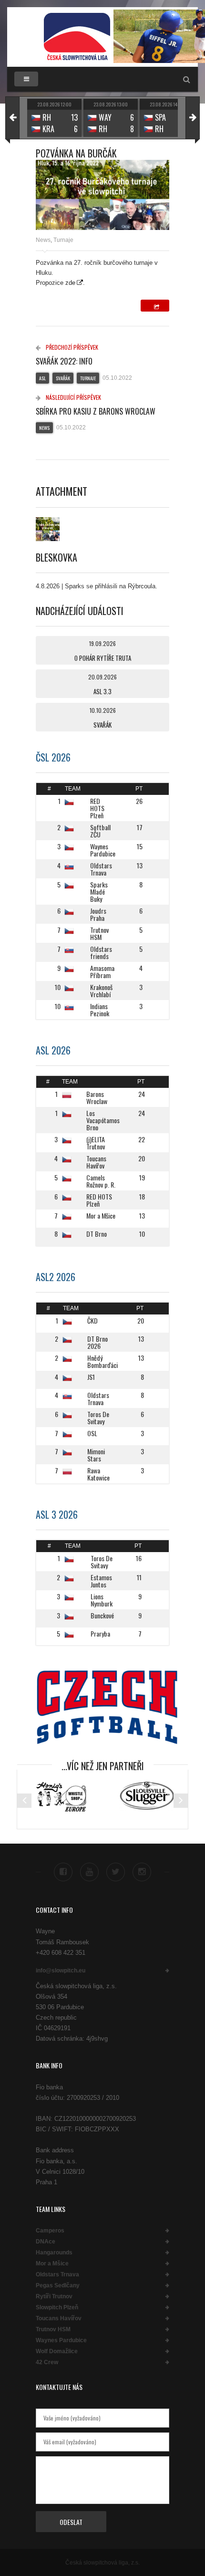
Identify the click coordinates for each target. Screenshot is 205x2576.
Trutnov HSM (53, 2329)
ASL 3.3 (102, 691)
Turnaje (63, 240)
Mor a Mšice (52, 2263)
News (43, 240)
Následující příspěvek (73, 397)
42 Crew (47, 2362)
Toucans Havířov (59, 2318)
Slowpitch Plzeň (57, 2307)
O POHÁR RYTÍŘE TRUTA (103, 658)
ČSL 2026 (53, 757)
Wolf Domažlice (57, 2351)
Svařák (63, 378)
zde (70, 283)
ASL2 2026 (56, 1277)
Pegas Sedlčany (58, 2285)
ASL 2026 (53, 1050)
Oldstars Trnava (57, 2274)
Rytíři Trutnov (54, 2296)
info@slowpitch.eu (61, 1971)
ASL (42, 378)
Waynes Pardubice (61, 2340)
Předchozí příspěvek (71, 347)
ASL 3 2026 (57, 1514)
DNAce (46, 2242)
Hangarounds (54, 2253)
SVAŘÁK (102, 725)
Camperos (50, 2231)
